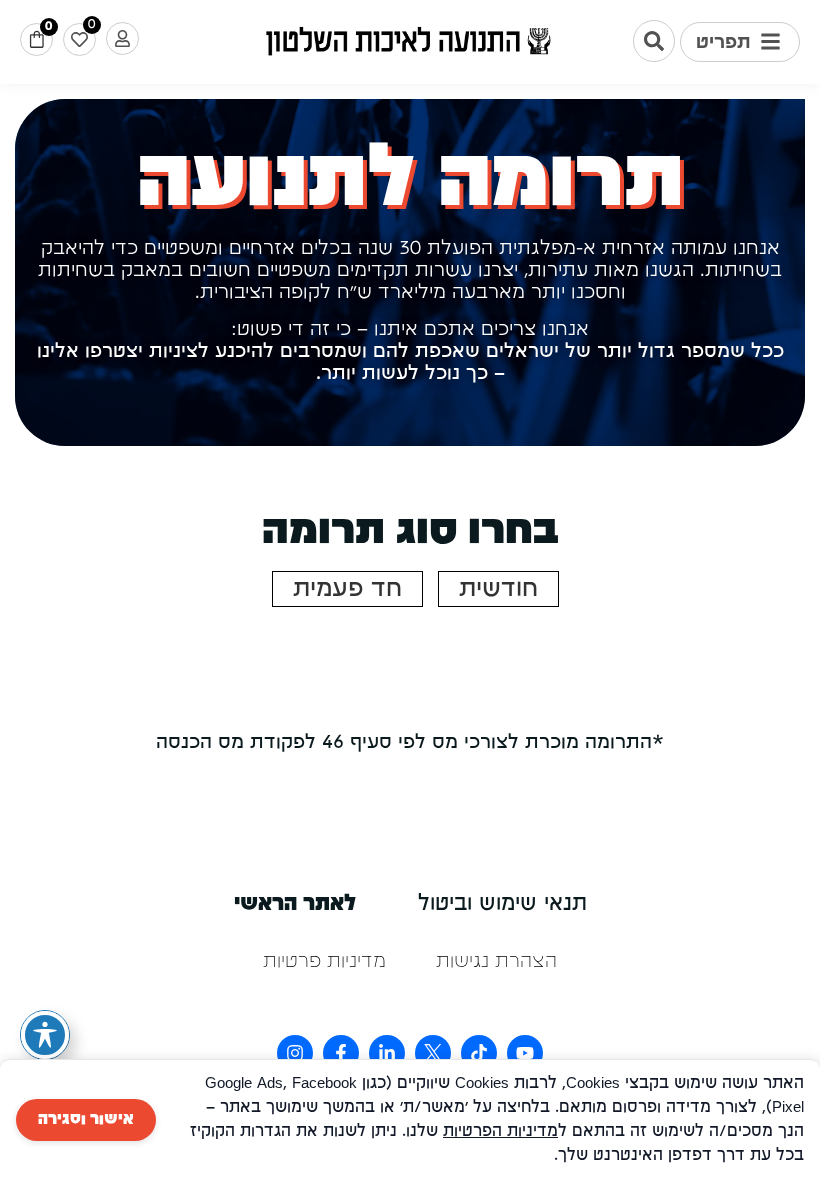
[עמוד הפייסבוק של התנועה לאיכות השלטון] (341, 1053)
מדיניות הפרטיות (500, 1132)
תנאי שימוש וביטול (502, 904)
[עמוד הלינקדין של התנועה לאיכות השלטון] (387, 1053)
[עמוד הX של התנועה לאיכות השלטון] (433, 1053)
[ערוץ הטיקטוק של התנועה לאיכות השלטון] (479, 1053)
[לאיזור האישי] (122, 38)
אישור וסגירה (86, 1120)
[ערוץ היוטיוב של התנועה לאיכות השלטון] (525, 1053)
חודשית (498, 589)
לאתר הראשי (295, 904)
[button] (740, 42)
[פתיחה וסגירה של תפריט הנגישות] (45, 1035)
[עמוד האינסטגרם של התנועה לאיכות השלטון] (295, 1053)
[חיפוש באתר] (654, 41)
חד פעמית (347, 589)
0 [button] (48, 26)
